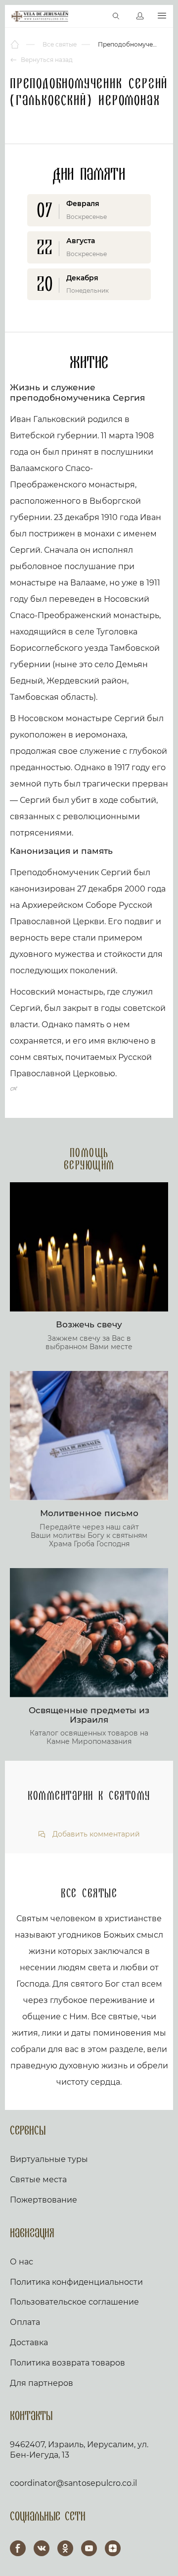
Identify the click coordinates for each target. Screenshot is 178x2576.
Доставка (29, 2342)
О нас (22, 2262)
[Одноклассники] (65, 2548)
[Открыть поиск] (116, 16)
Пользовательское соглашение (74, 2302)
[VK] (42, 2548)
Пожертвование (44, 2200)
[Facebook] (18, 2548)
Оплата (25, 2322)
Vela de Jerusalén (40, 16)
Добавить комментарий (95, 1834)
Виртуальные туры (49, 2159)
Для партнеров (42, 2383)
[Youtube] (89, 2548)
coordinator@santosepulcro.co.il (73, 2483)
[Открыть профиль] (140, 16)
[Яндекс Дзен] (113, 2548)
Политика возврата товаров (67, 2363)
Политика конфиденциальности (76, 2282)
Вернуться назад (46, 60)
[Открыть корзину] (95, 16)
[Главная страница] (16, 45)
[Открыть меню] (162, 16)
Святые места (38, 2180)
